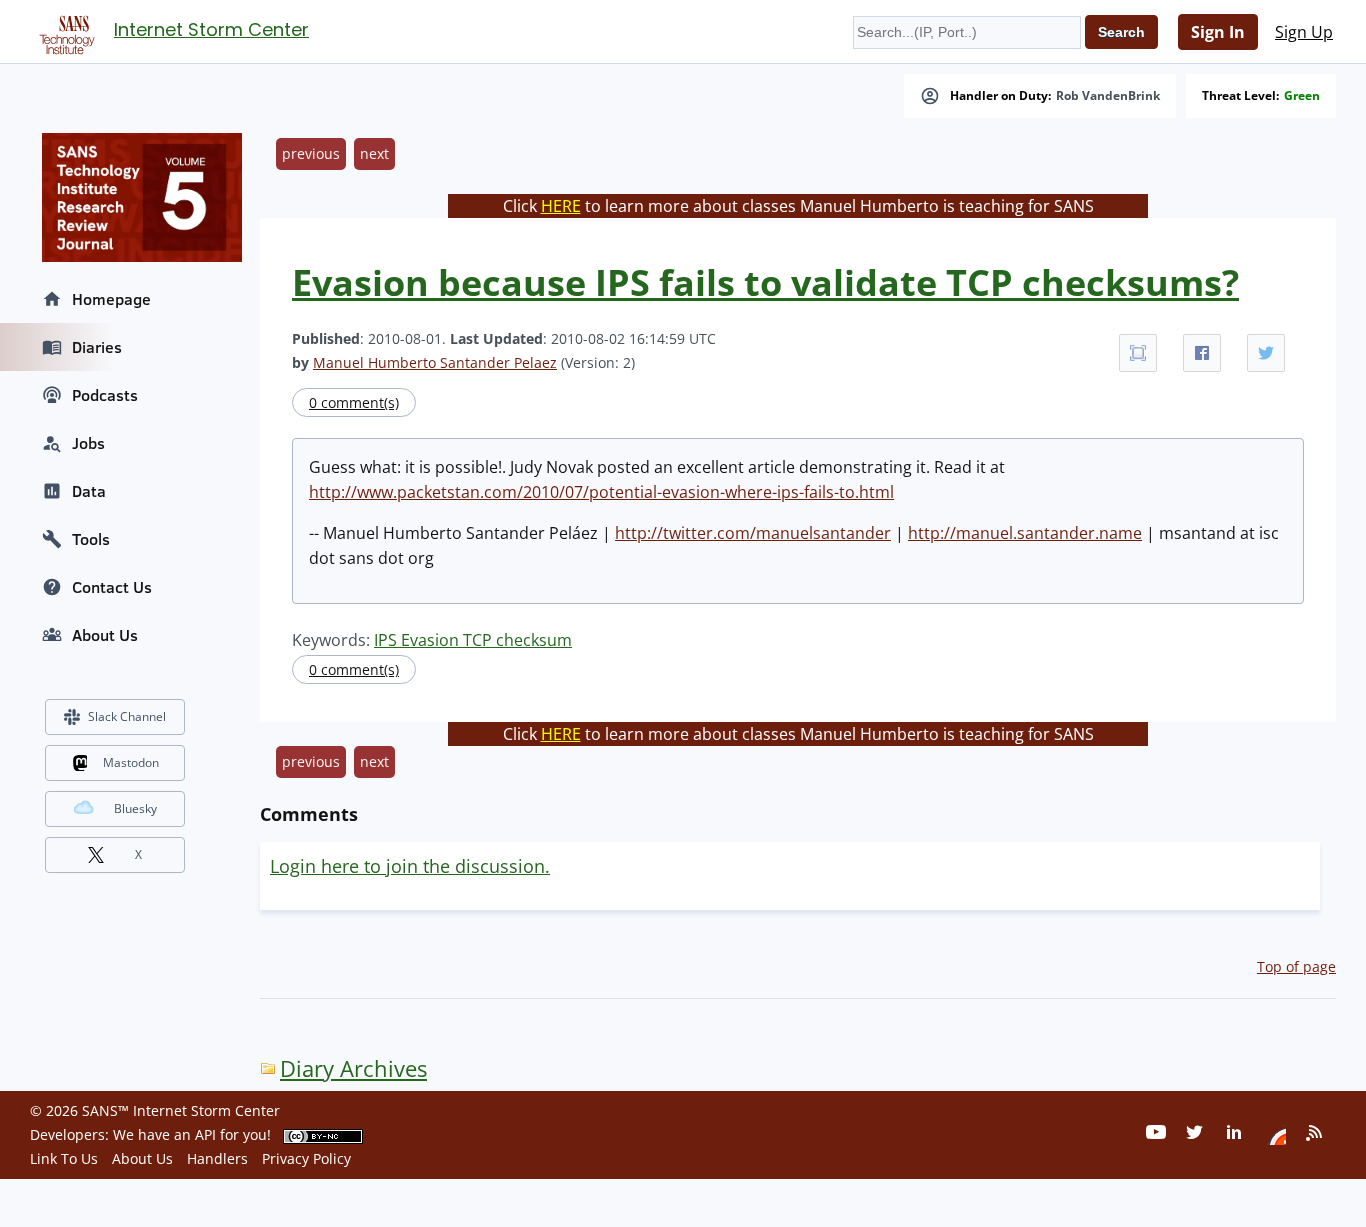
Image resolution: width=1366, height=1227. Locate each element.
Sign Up (1304, 32)
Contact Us (112, 587)
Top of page (1296, 966)
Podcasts (105, 395)
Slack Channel (127, 716)
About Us (105, 635)
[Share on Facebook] (1202, 353)
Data (89, 491)
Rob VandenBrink (1108, 96)
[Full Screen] (1138, 353)
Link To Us (64, 1158)
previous (311, 153)
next (374, 153)
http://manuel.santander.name (1025, 533)
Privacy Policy (306, 1158)
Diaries (97, 347)
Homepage (111, 299)
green (1302, 96)
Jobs (88, 443)
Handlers (217, 1158)
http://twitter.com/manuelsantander (753, 533)
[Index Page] (64, 31)
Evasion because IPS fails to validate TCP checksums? (765, 282)
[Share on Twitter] (1266, 353)
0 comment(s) (354, 402)
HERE (561, 206)
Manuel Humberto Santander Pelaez (435, 362)
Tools (91, 539)
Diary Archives (353, 1068)
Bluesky (135, 808)
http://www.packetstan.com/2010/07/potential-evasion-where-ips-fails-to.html (601, 492)
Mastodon (131, 762)
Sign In (1218, 32)
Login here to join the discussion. (410, 866)
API (205, 1134)
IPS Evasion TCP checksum (473, 640)
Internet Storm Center (211, 29)
